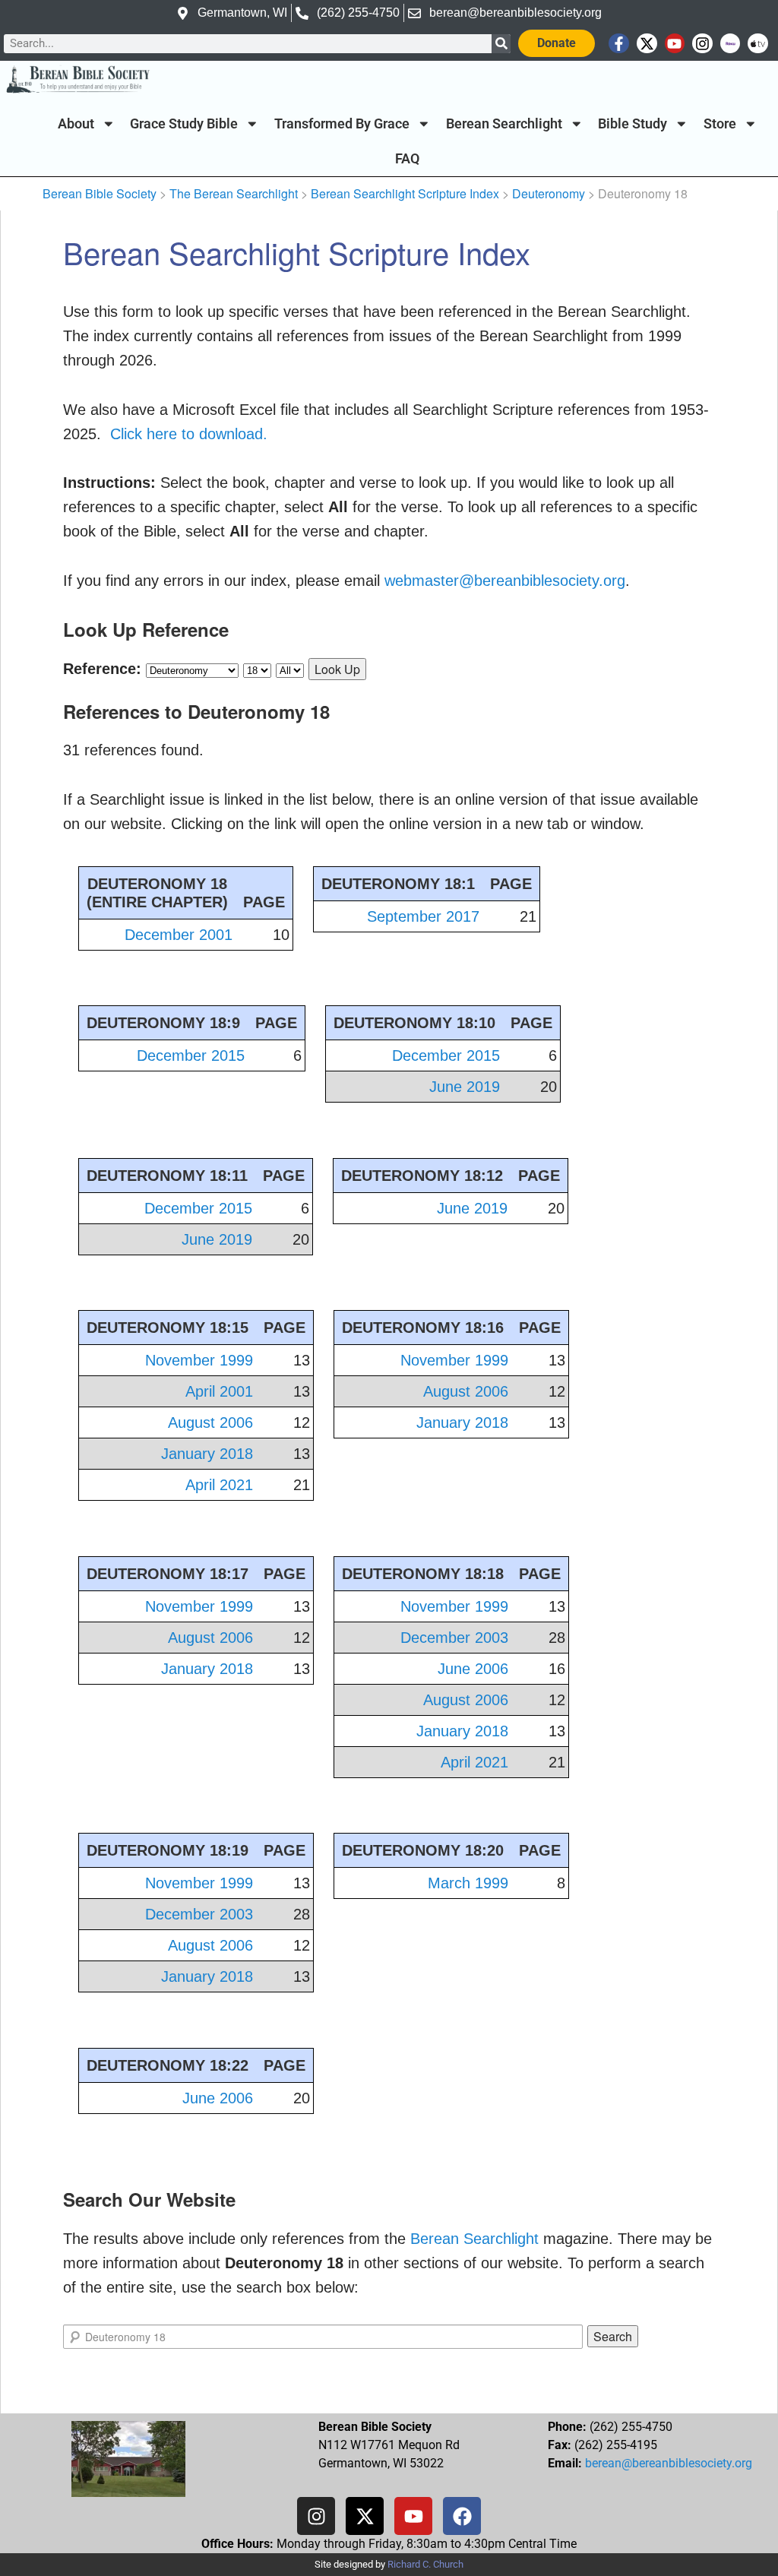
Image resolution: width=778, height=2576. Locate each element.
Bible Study (633, 124)
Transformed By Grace (342, 124)
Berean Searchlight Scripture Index (405, 193)
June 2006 (473, 1669)
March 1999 (468, 1883)
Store (720, 124)
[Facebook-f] (619, 44)
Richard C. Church (425, 2564)
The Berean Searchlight (234, 193)
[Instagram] (702, 44)
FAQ (407, 159)
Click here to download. (189, 434)
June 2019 (465, 1087)
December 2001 (179, 935)
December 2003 (454, 1638)
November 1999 (199, 1360)
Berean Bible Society (100, 193)
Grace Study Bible (184, 124)
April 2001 (219, 1391)
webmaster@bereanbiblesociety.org (505, 581)
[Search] (501, 44)
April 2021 (219, 1485)
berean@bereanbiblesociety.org (669, 2463)
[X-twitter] (647, 44)
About (76, 124)
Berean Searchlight (504, 124)
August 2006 (210, 1422)
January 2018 (207, 1454)
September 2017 (423, 916)
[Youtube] (675, 44)
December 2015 (191, 1055)
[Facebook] (462, 2516)
